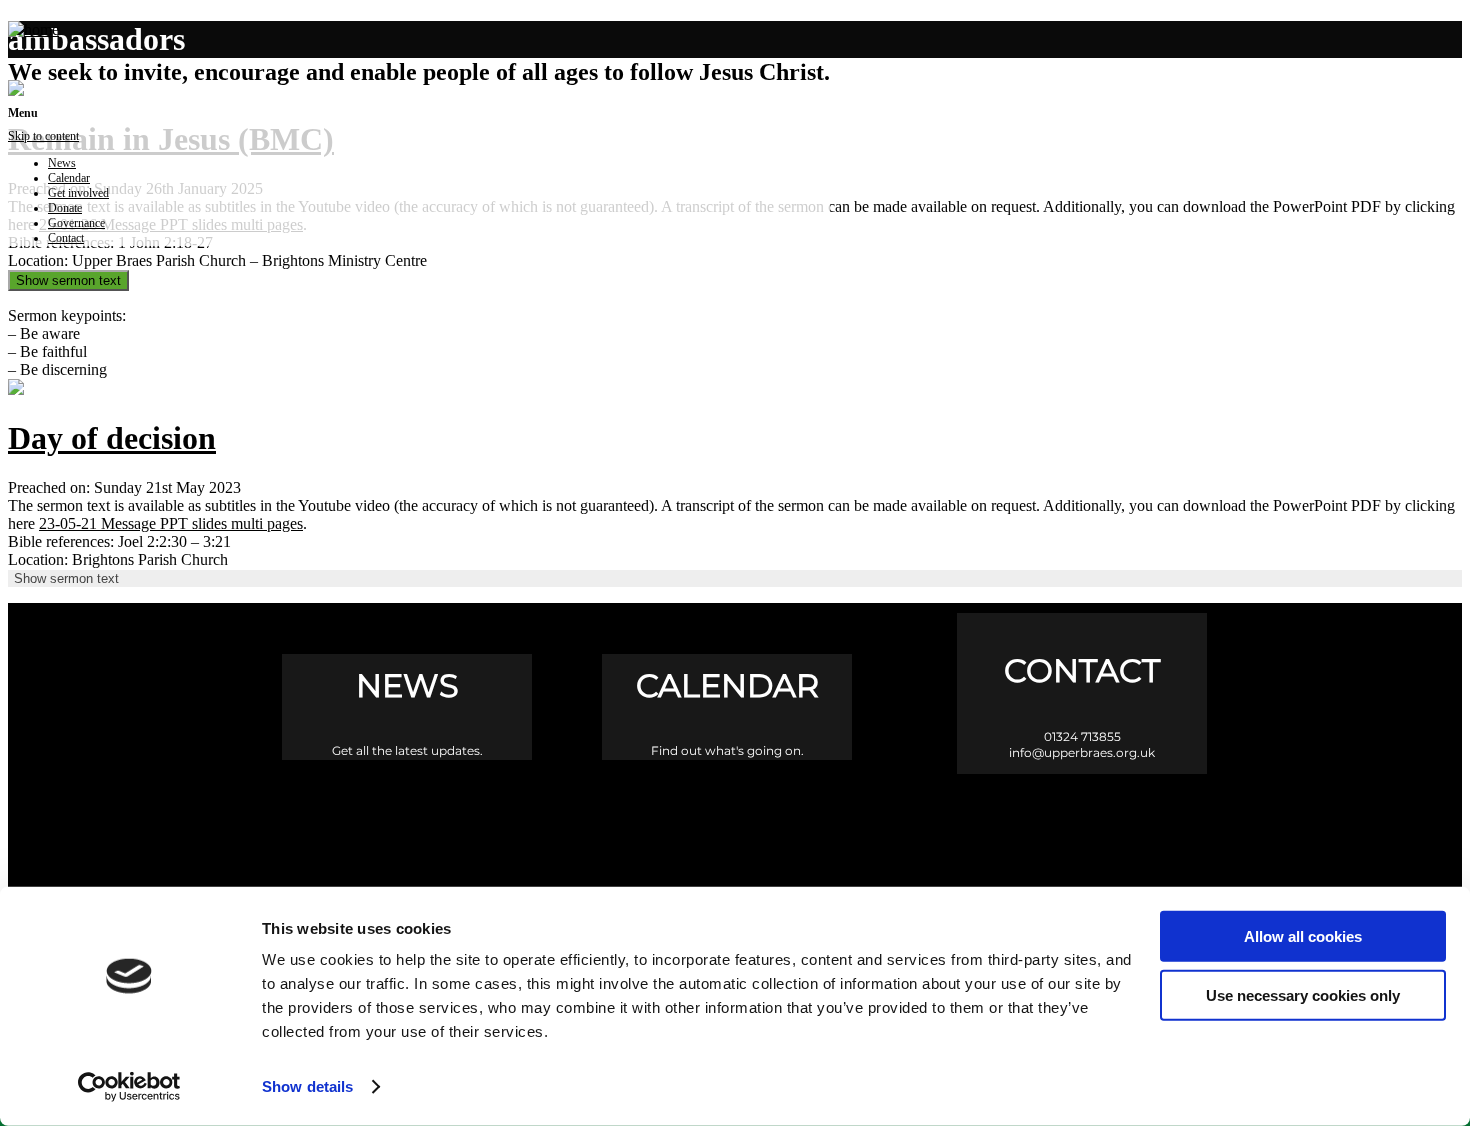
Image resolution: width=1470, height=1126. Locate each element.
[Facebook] (650, 820)
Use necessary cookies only (1303, 994)
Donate (65, 208)
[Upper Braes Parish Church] (33, 29)
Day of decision (112, 438)
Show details (307, 1086)
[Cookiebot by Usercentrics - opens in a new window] (129, 1087)
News (62, 163)
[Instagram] (735, 820)
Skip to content (43, 136)
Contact (66, 238)
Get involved (78, 193)
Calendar (69, 178)
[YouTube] (820, 820)
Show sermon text (68, 280)
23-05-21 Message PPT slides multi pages (171, 523)
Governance (76, 223)
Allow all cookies (1303, 936)
